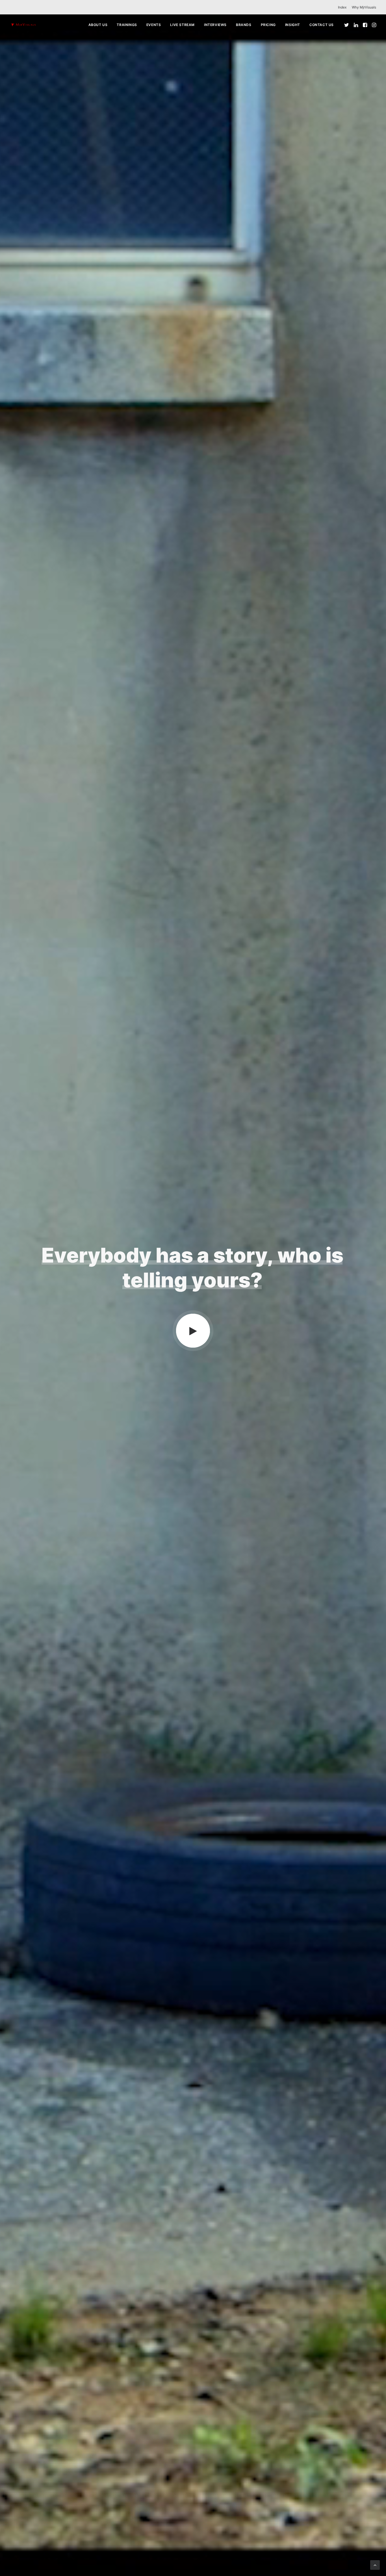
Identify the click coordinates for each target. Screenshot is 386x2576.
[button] (347, 25)
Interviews (215, 25)
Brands (244, 25)
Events (154, 25)
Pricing (268, 25)
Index (342, 7)
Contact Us (322, 25)
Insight (293, 25)
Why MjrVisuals (364, 7)
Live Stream (182, 25)
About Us (98, 25)
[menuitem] (343, 7)
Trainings (127, 25)
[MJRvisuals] (24, 25)
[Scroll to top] (375, 2564)
